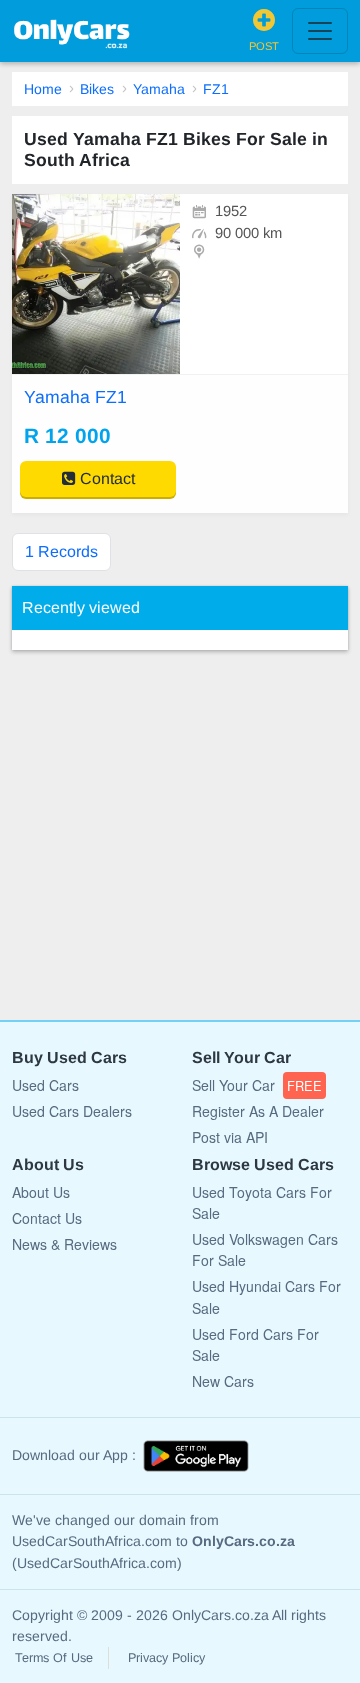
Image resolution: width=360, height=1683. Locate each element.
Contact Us (47, 1218)
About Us (41, 1192)
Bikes (97, 89)
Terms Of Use (54, 1658)
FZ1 (216, 89)
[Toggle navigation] (320, 31)
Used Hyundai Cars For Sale (266, 1296)
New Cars (223, 1381)
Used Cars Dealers (72, 1111)
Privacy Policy (166, 1658)
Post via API (230, 1137)
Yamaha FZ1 (75, 397)
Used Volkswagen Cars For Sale (265, 1249)
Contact (105, 478)
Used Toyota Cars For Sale (262, 1202)
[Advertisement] (180, 825)
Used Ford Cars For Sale (255, 1344)
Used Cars (45, 1085)
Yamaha (159, 89)
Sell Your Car (257, 1085)
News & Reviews (64, 1244)
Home (43, 89)
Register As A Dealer (258, 1111)
